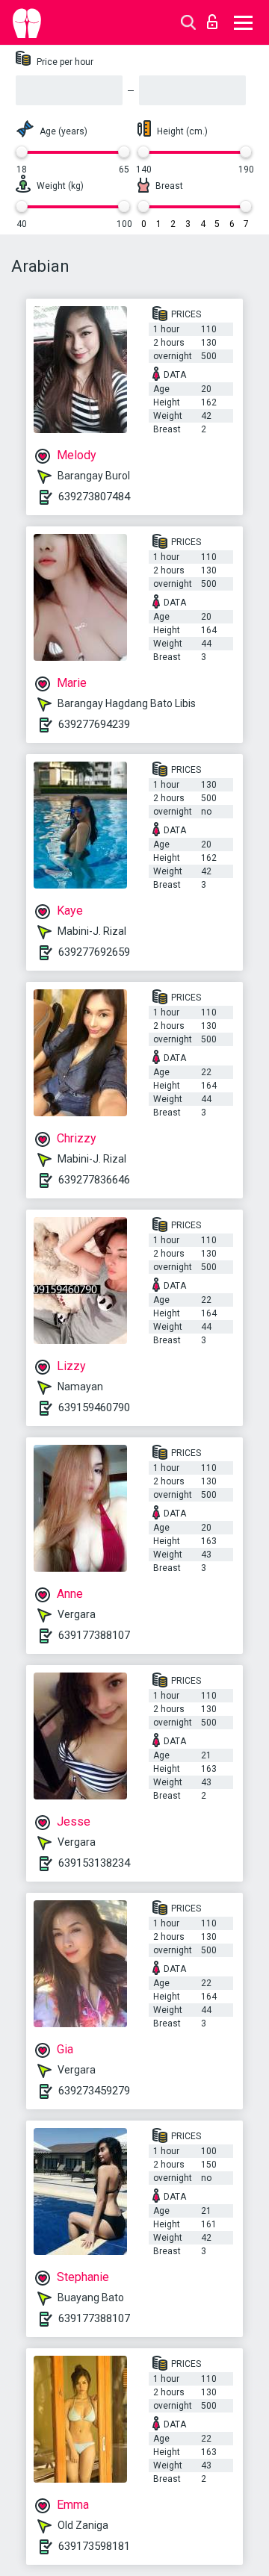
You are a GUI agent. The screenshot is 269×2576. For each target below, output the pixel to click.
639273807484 (94, 497)
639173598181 (94, 2546)
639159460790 (94, 1407)
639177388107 (94, 1635)
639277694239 (94, 724)
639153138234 (94, 1863)
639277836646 (94, 1180)
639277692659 (94, 952)
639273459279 (94, 2091)
